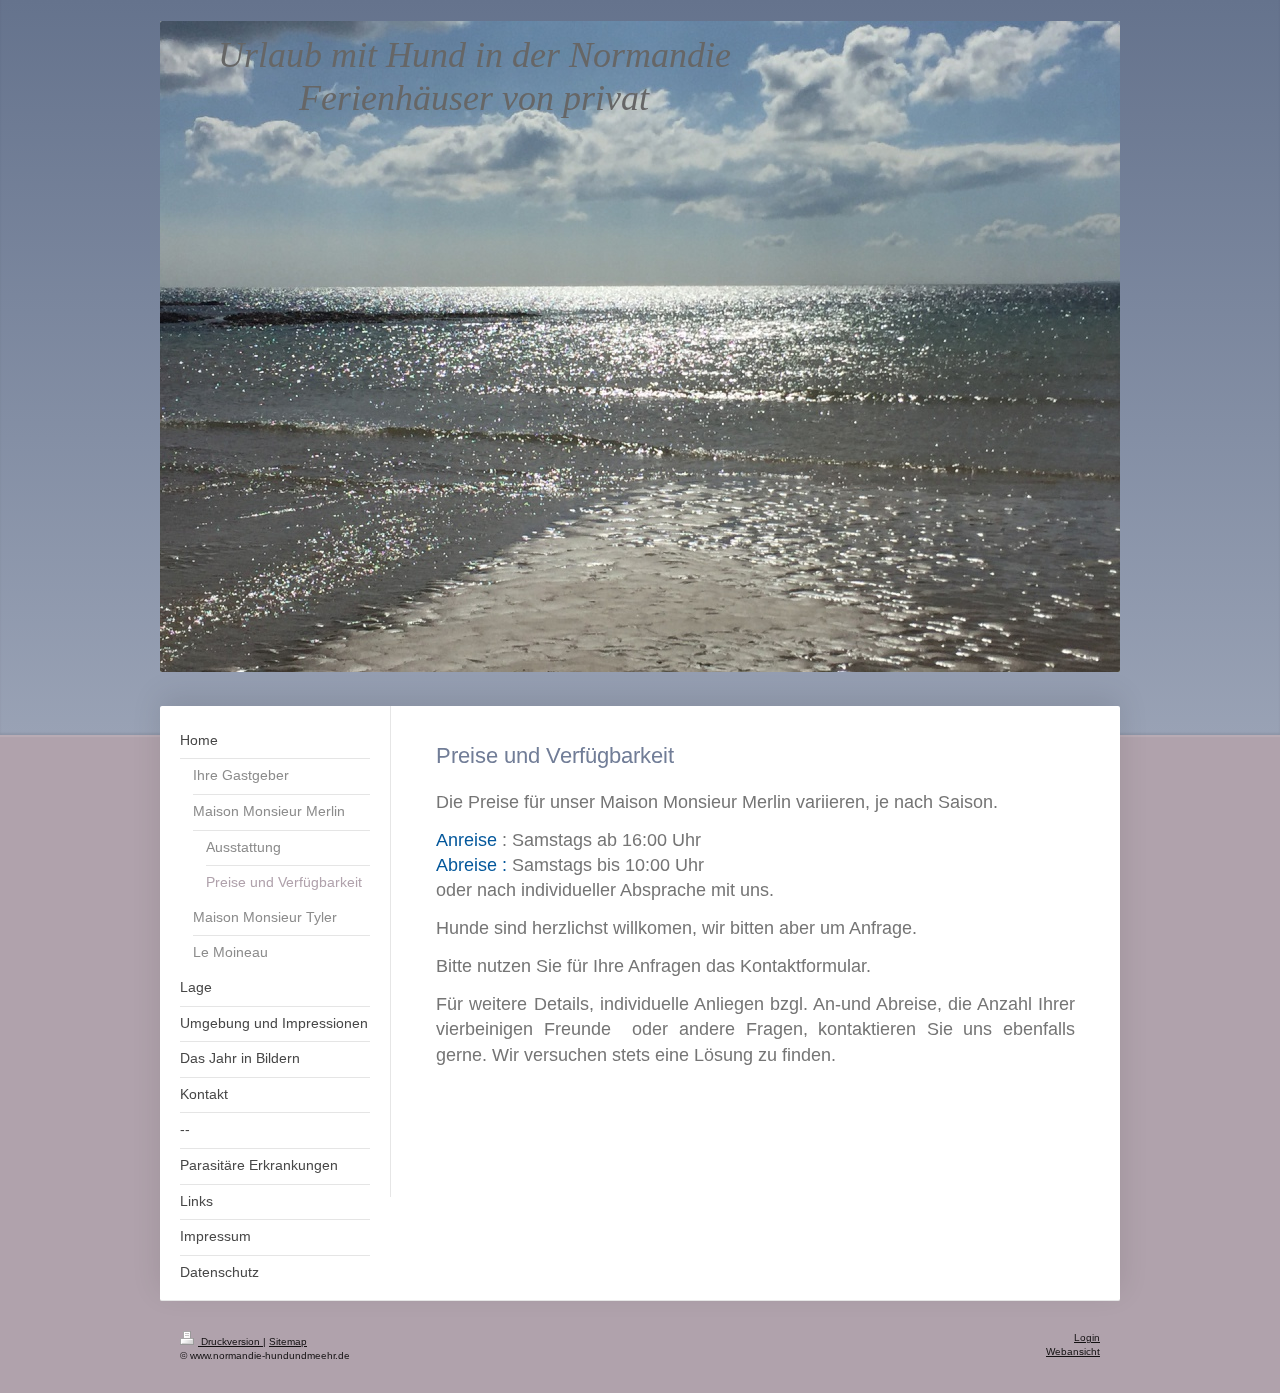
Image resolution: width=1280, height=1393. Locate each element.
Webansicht (1073, 1351)
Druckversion (230, 1341)
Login (1087, 1337)
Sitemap (288, 1341)
